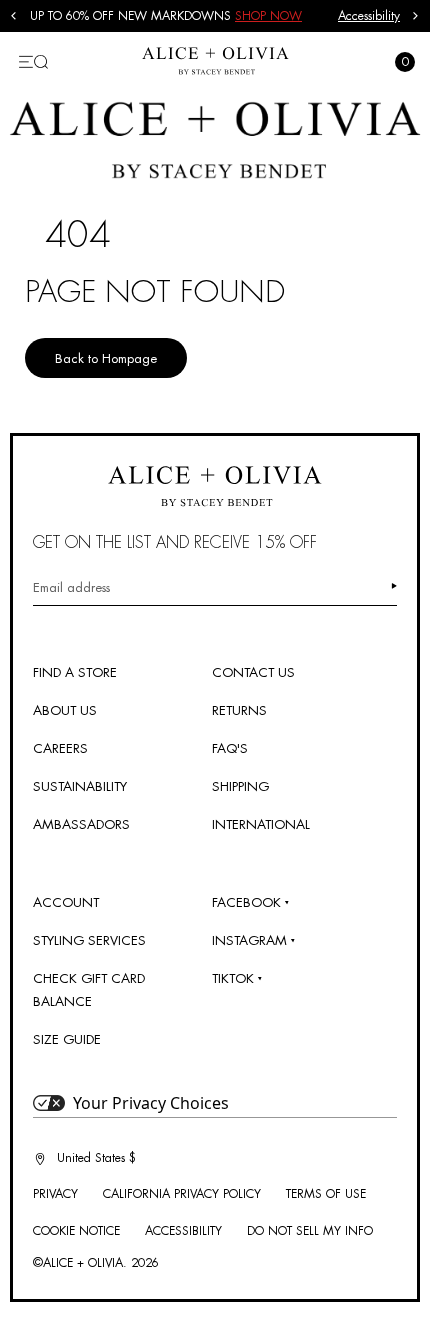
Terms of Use (326, 1194)
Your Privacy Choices (151, 1103)
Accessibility (369, 16)
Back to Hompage (106, 358)
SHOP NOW (268, 16)
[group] (184, 16)
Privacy (55, 1194)
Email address (71, 587)
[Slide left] (14, 16)
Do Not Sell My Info (310, 1231)
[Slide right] (416, 16)
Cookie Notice (76, 1231)
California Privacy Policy (182, 1194)
